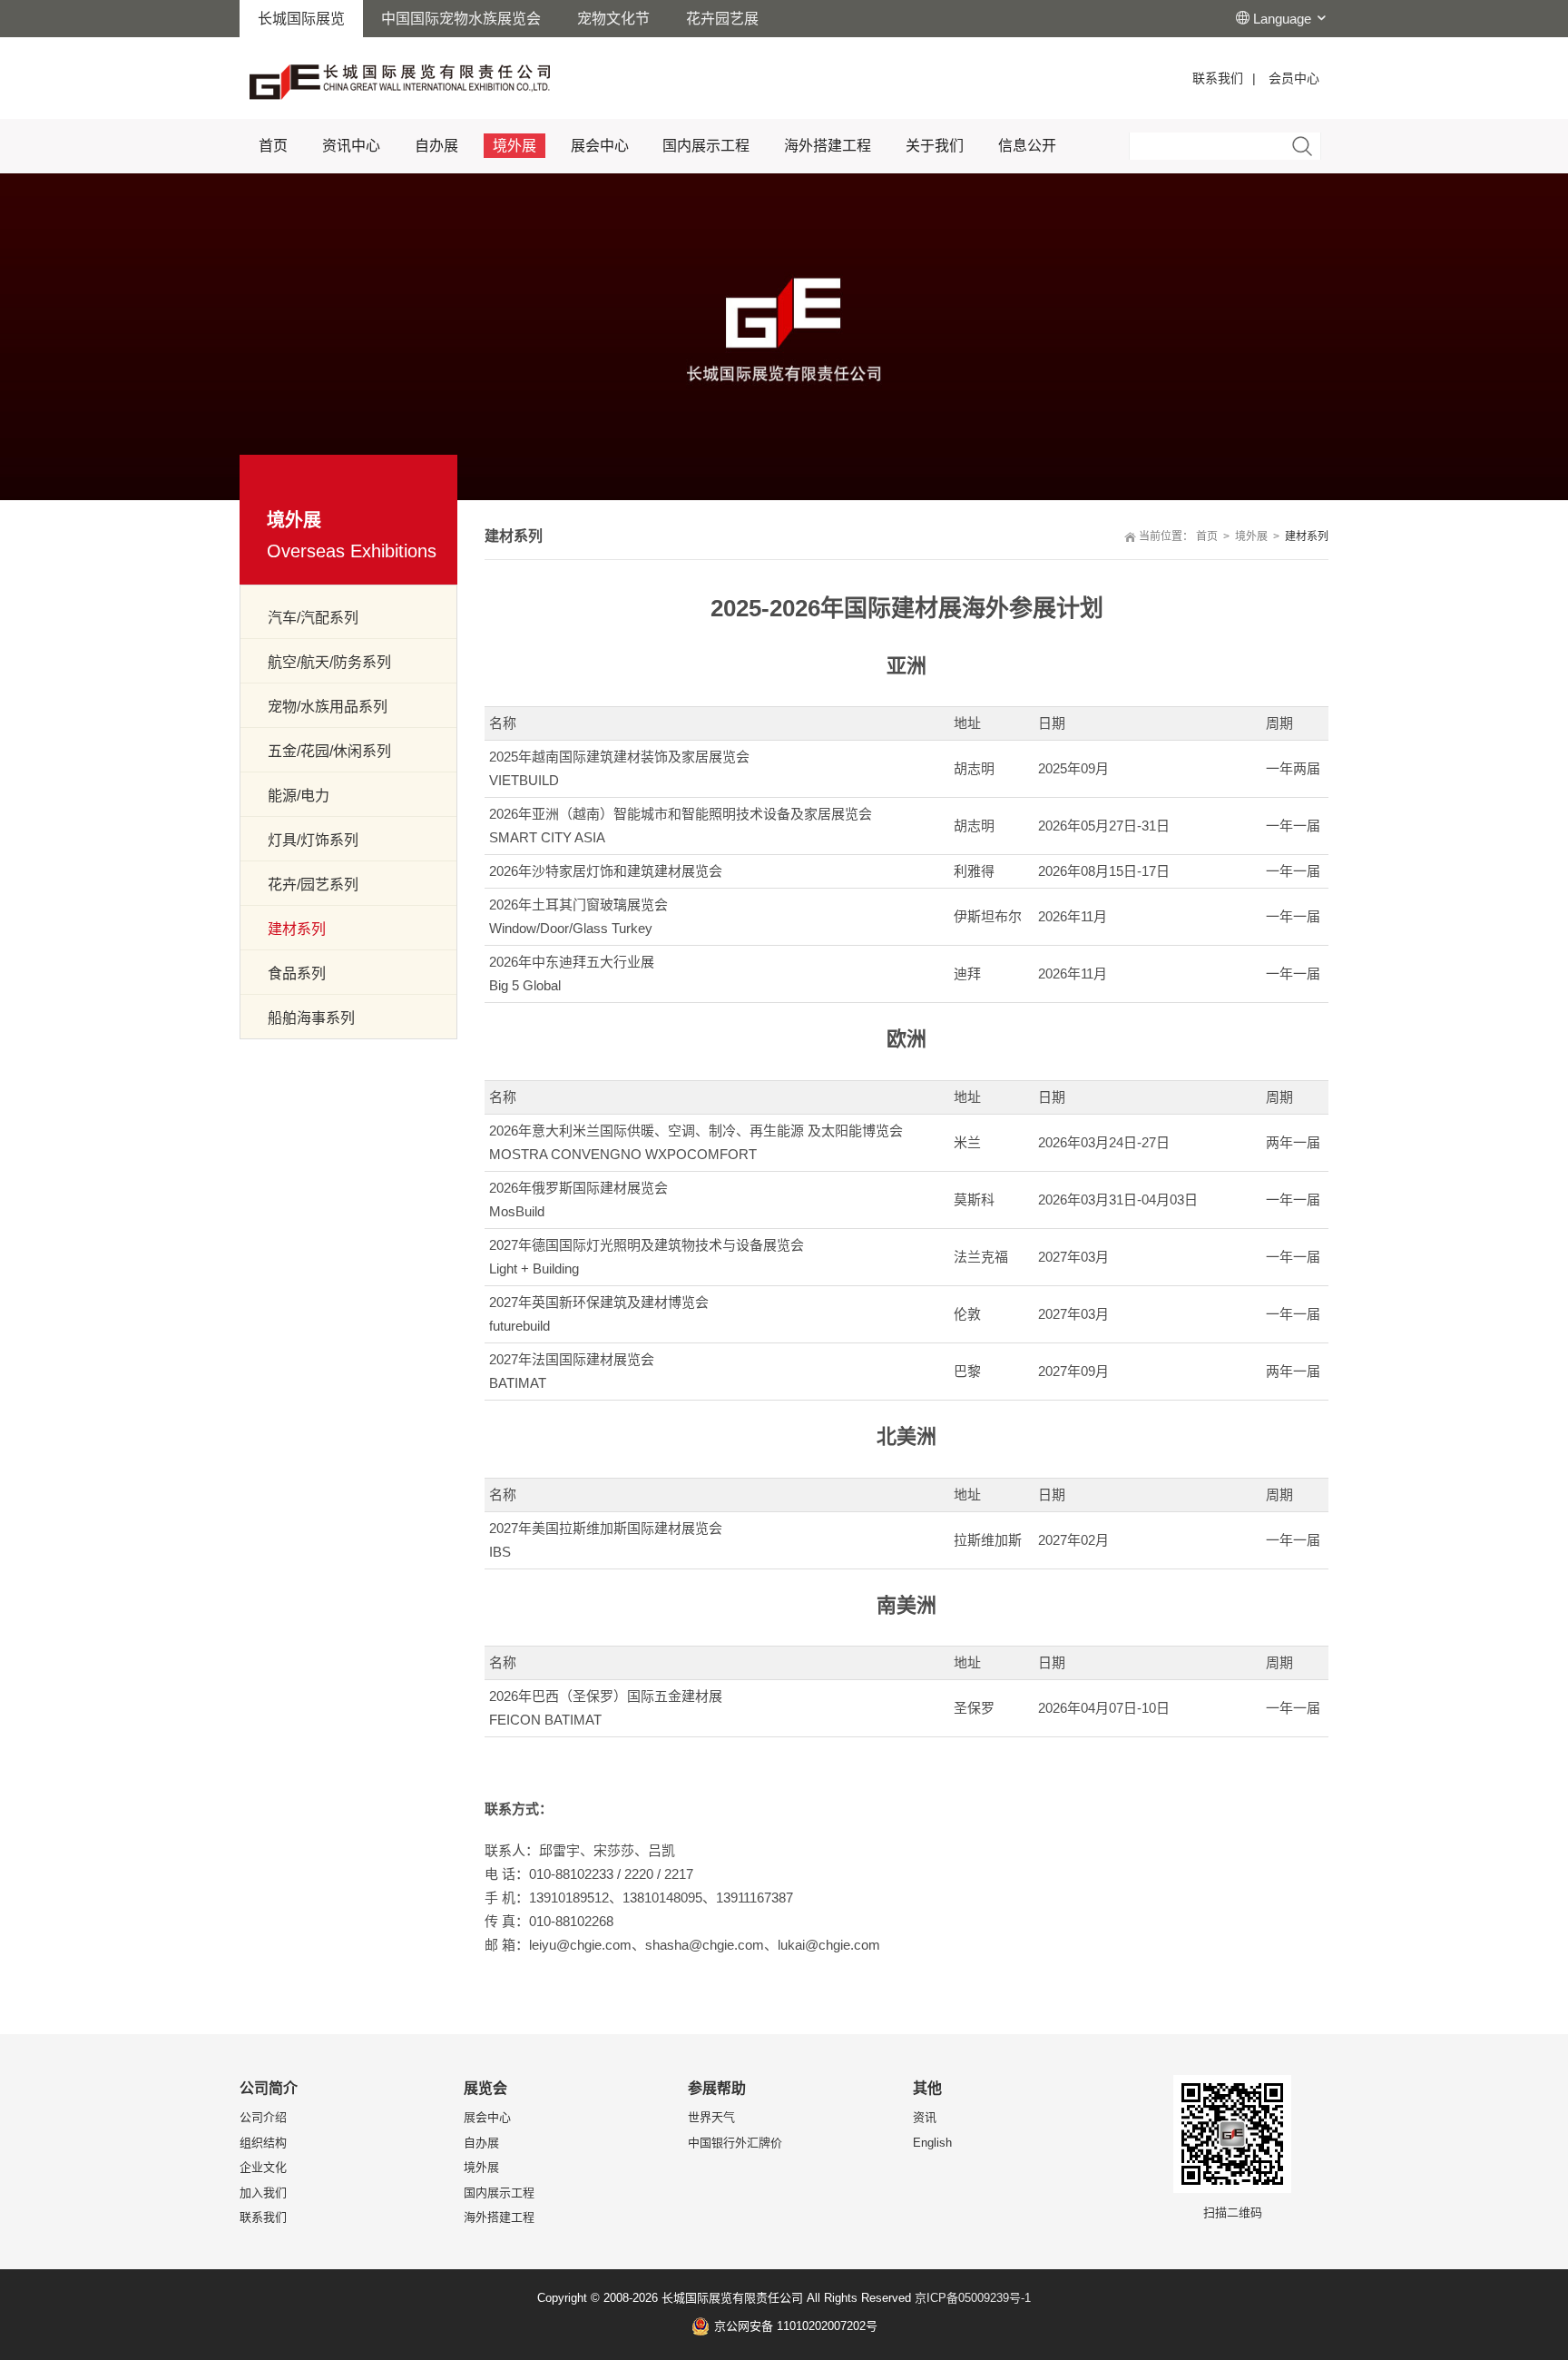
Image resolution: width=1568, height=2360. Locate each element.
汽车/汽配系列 (313, 618)
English (932, 2143)
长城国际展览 (301, 19)
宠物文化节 (613, 19)
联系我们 (1218, 78)
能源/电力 (299, 796)
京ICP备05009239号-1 (973, 2298)
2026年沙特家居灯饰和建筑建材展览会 (606, 871)
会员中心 (1294, 78)
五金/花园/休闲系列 (329, 751)
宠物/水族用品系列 (328, 707)
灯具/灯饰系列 (313, 840)
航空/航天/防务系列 (329, 662)
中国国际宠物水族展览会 (461, 19)
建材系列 (297, 929)
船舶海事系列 (311, 1018)
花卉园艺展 (722, 19)
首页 (1207, 536)
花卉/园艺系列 (313, 885)
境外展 (1251, 536)
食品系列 (297, 973)
